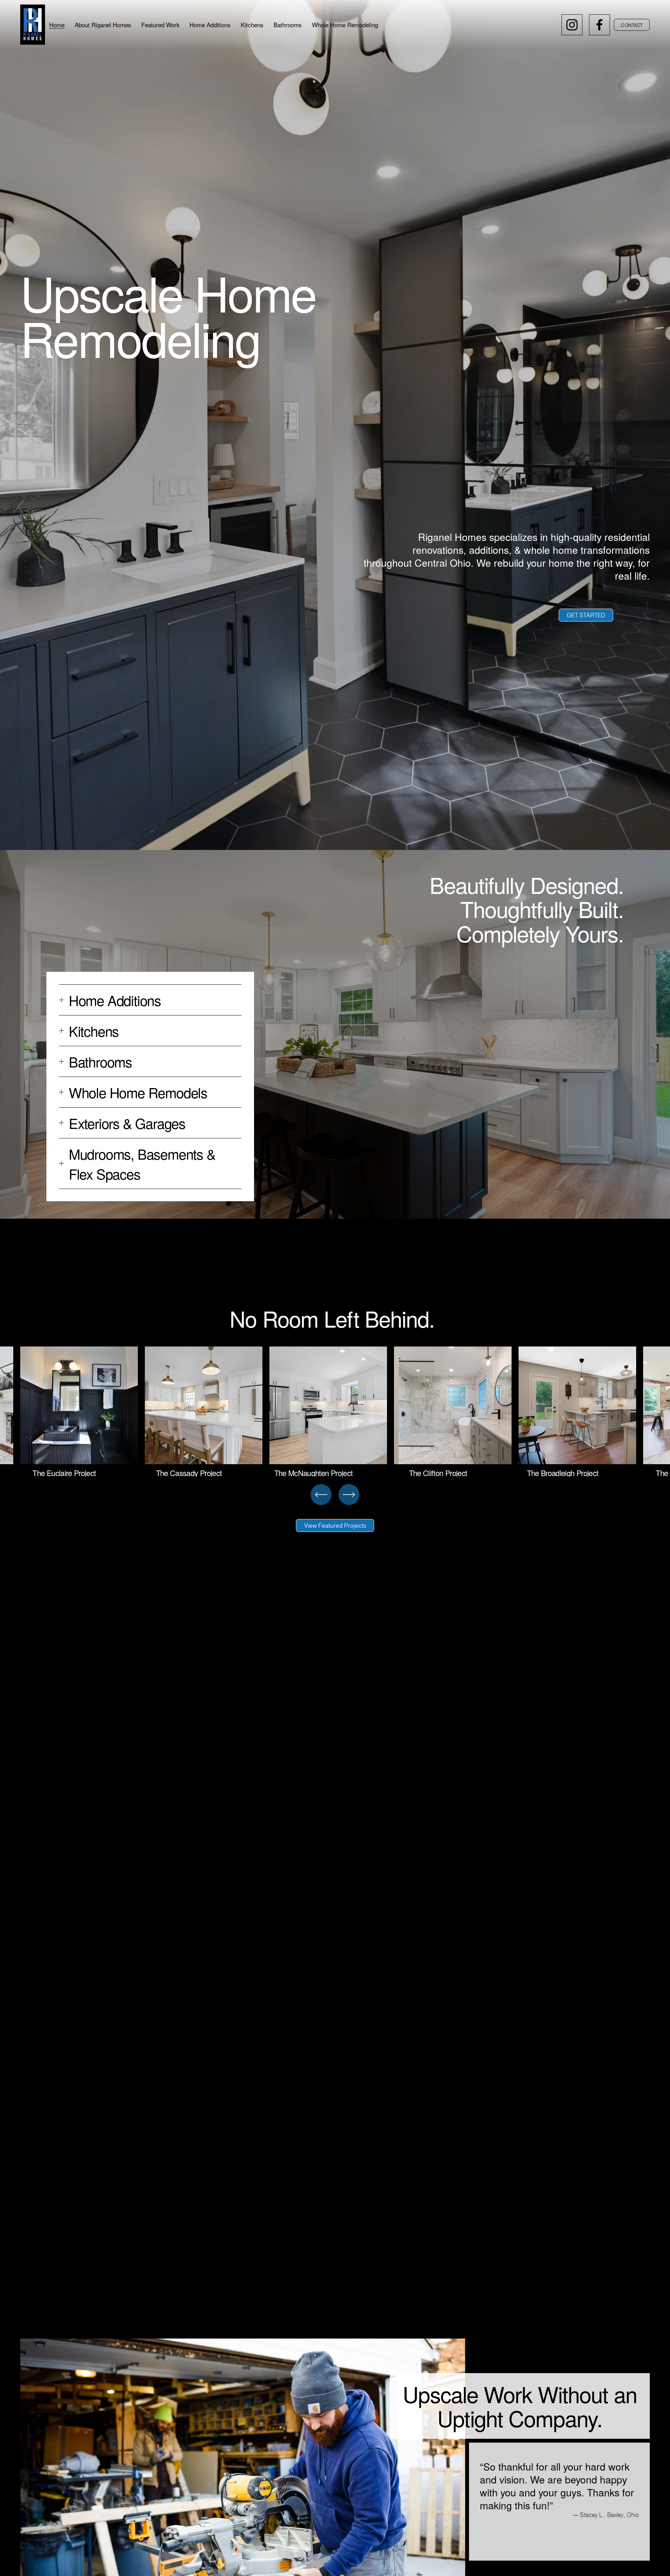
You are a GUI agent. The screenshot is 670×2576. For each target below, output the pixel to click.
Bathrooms (288, 25)
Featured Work (161, 25)
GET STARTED (586, 615)
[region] (335, 1412)
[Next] (349, 1495)
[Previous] (321, 1495)
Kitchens (252, 25)
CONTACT (632, 25)
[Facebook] (600, 25)
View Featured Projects (335, 1525)
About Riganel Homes (103, 25)
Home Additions (210, 25)
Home (57, 25)
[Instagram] (572, 25)
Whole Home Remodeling (345, 25)
